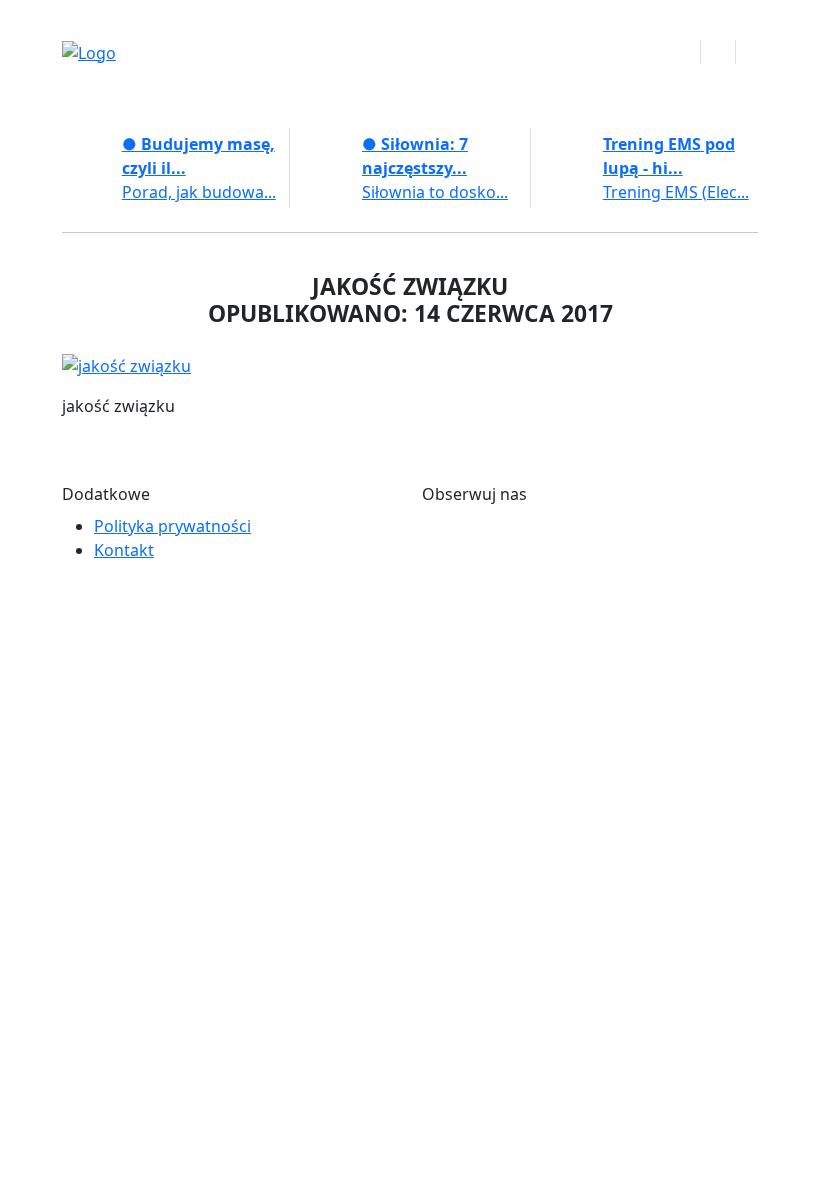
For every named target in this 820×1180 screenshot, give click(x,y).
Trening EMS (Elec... (676, 192)
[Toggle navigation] (718, 52)
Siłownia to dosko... (435, 192)
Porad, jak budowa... (199, 192)
